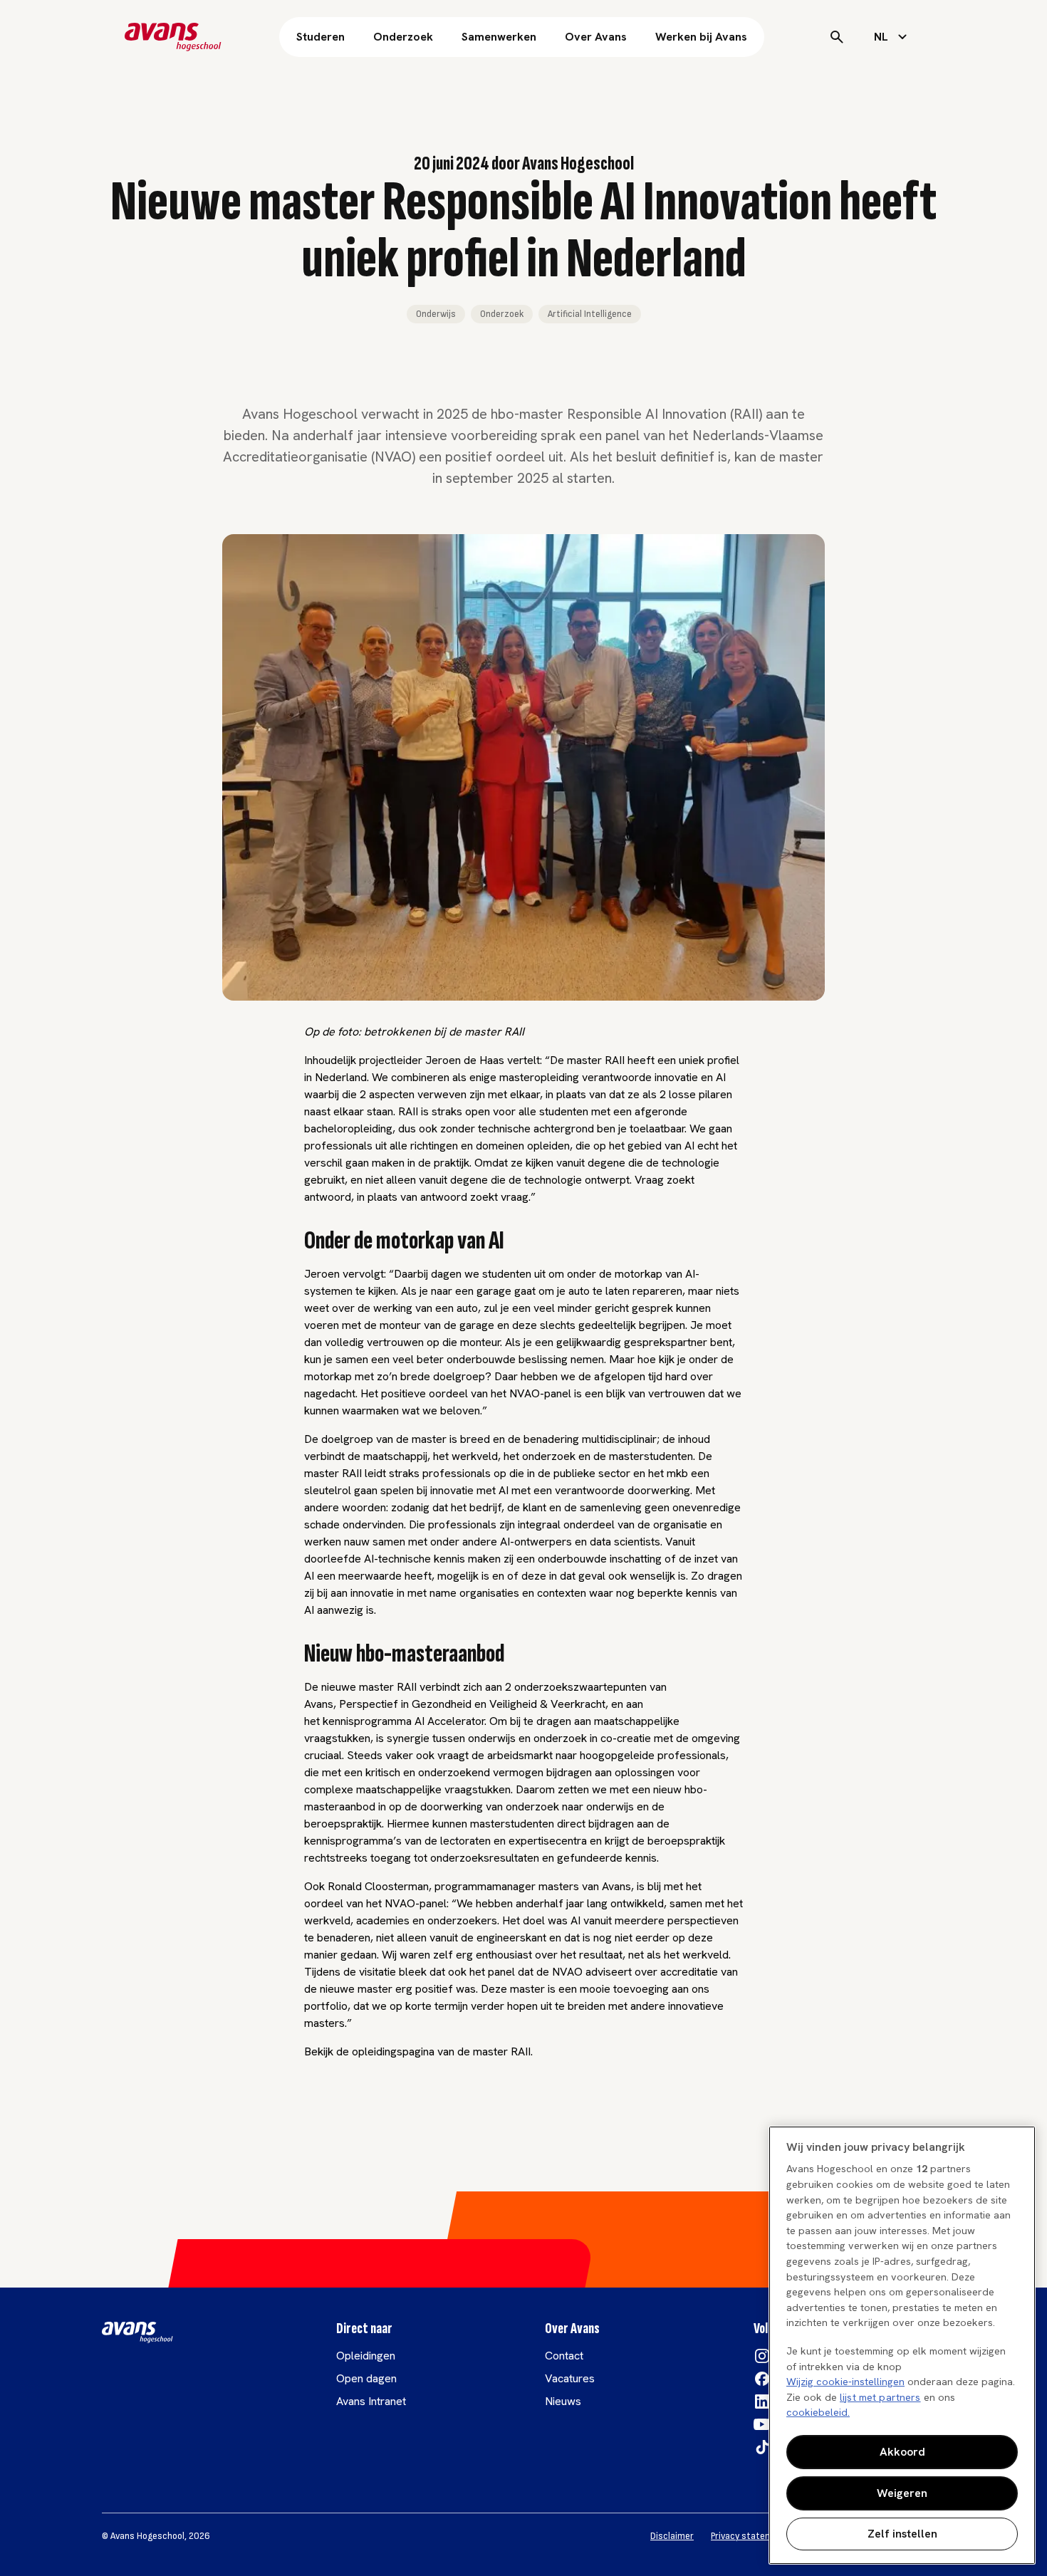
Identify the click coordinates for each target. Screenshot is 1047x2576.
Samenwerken (499, 37)
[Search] (837, 37)
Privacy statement (749, 2536)
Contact (564, 2356)
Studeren (321, 37)
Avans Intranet (371, 2401)
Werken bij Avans (701, 37)
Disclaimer (672, 2536)
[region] (902, 2345)
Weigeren (902, 2493)
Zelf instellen (902, 2534)
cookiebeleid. (818, 2412)
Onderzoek (403, 37)
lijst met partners (880, 2397)
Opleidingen (366, 2356)
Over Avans (596, 37)
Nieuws (563, 2401)
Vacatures (570, 2378)
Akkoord (902, 2452)
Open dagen (366, 2378)
